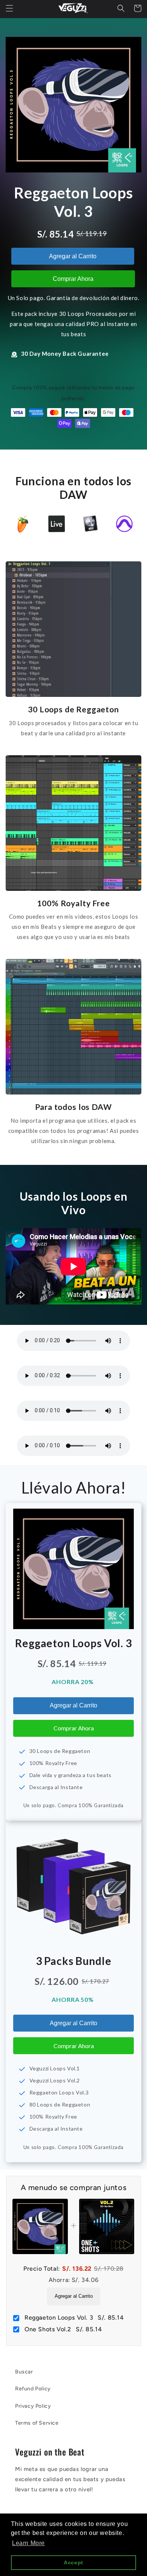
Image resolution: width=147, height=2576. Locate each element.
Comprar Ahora (73, 279)
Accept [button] (73, 2562)
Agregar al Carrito (73, 256)
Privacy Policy (33, 2406)
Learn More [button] (28, 2543)
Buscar (24, 2372)
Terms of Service (37, 2423)
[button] (9, 8)
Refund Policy (33, 2389)
